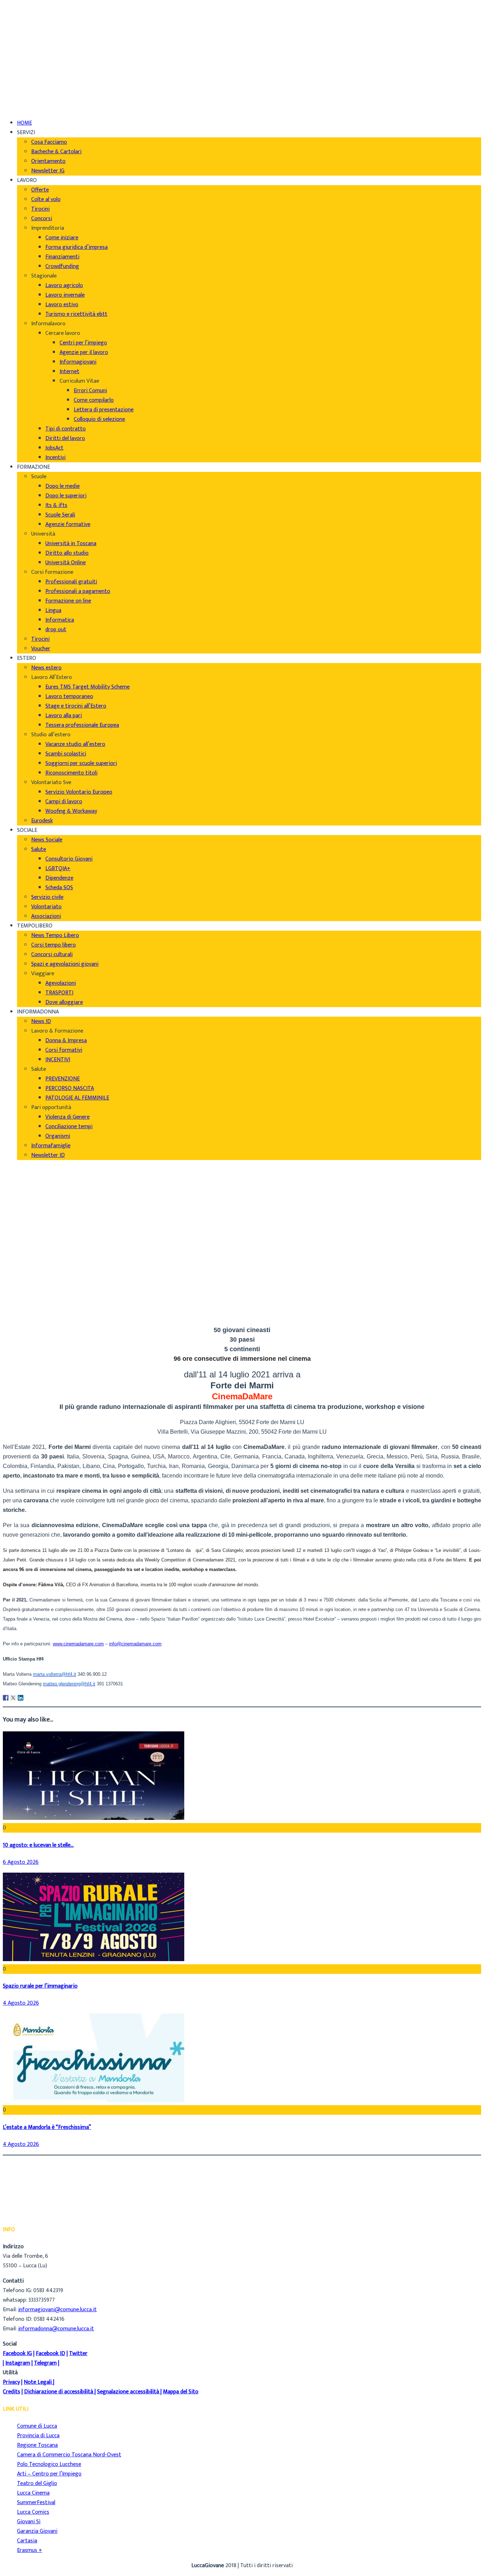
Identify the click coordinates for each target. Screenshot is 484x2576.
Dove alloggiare (64, 1002)
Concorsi (42, 219)
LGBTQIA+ (58, 869)
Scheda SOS (59, 888)
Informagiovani (78, 362)
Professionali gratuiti (71, 582)
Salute (39, 849)
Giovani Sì (29, 2522)
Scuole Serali (60, 515)
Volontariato (46, 907)
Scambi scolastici (66, 754)
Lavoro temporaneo (69, 696)
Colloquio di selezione (99, 419)
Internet (69, 372)
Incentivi (55, 458)
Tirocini (40, 209)
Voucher (41, 649)
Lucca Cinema (33, 2493)
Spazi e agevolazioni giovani (65, 964)
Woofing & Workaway (71, 811)
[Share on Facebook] (6, 1698)
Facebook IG (17, 2354)
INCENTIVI (58, 1060)
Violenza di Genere (67, 1117)
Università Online (66, 563)
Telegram (45, 2363)
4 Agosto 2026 (21, 2003)
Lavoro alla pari (64, 716)
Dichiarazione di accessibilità (59, 2392)
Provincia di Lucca (38, 2436)
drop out (56, 630)
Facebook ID (50, 2354)
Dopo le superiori (66, 496)
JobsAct (54, 448)
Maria (24, 1296)
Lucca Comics (33, 2512)
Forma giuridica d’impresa (77, 247)
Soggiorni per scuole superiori (81, 763)
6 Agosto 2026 (21, 1862)
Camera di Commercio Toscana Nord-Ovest (69, 2455)
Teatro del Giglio (37, 2483)
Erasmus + (30, 2550)
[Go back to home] (23, 98)
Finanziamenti (62, 257)
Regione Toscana (37, 2445)
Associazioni (46, 916)
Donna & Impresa (66, 1041)
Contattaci (30, 39)
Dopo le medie (63, 486)
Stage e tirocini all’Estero (76, 706)
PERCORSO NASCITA (70, 1088)
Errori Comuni (90, 391)
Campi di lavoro (64, 802)
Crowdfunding (62, 266)
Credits (12, 2392)
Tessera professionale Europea (82, 725)
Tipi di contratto (66, 429)
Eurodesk (42, 821)
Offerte (40, 190)
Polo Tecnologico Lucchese (49, 2464)
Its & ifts (56, 505)
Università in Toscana (71, 544)
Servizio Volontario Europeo (79, 792)
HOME (24, 123)
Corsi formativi (64, 1050)
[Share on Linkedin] (21, 1698)
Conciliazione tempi (69, 1127)
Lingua (53, 610)
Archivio (27, 1306)
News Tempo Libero (55, 935)
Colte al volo (46, 199)
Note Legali (38, 2382)
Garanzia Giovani (37, 2531)
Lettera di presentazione (104, 410)
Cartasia (27, 2541)
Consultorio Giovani (69, 859)
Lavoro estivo (62, 305)
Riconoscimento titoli (71, 773)
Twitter (78, 2354)
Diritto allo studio (67, 553)
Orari (23, 30)
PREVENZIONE (63, 1079)
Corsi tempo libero (54, 945)
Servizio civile (47, 897)
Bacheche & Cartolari (56, 152)
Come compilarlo (94, 400)
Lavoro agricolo (64, 285)
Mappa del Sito (181, 2392)
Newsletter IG (48, 171)
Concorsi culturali (52, 955)
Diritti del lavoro (65, 438)
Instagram (18, 2363)
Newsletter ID (48, 1155)
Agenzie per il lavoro (84, 352)
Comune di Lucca (37, 2426)
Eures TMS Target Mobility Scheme (88, 687)
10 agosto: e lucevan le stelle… (38, 1845)
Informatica (60, 620)
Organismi (58, 1136)
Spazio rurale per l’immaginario (40, 1986)
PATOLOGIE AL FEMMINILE (77, 1098)
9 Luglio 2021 (33, 1315)
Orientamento (48, 161)
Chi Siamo (29, 10)
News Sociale (47, 840)
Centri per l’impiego (83, 343)
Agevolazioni (61, 983)
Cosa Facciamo (49, 142)
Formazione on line (68, 601)
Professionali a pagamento (78, 591)
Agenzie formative (68, 524)
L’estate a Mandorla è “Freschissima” (47, 2127)
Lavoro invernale (65, 295)
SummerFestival (36, 2503)
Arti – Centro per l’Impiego (49, 2474)
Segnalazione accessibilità (128, 2392)
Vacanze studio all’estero (75, 744)
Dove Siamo (31, 20)
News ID (41, 1021)
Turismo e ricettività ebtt (76, 314)
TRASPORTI (59, 993)
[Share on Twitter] (13, 1698)
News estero (46, 668)
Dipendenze (59, 878)
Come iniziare (62, 238)
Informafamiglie (51, 1146)
